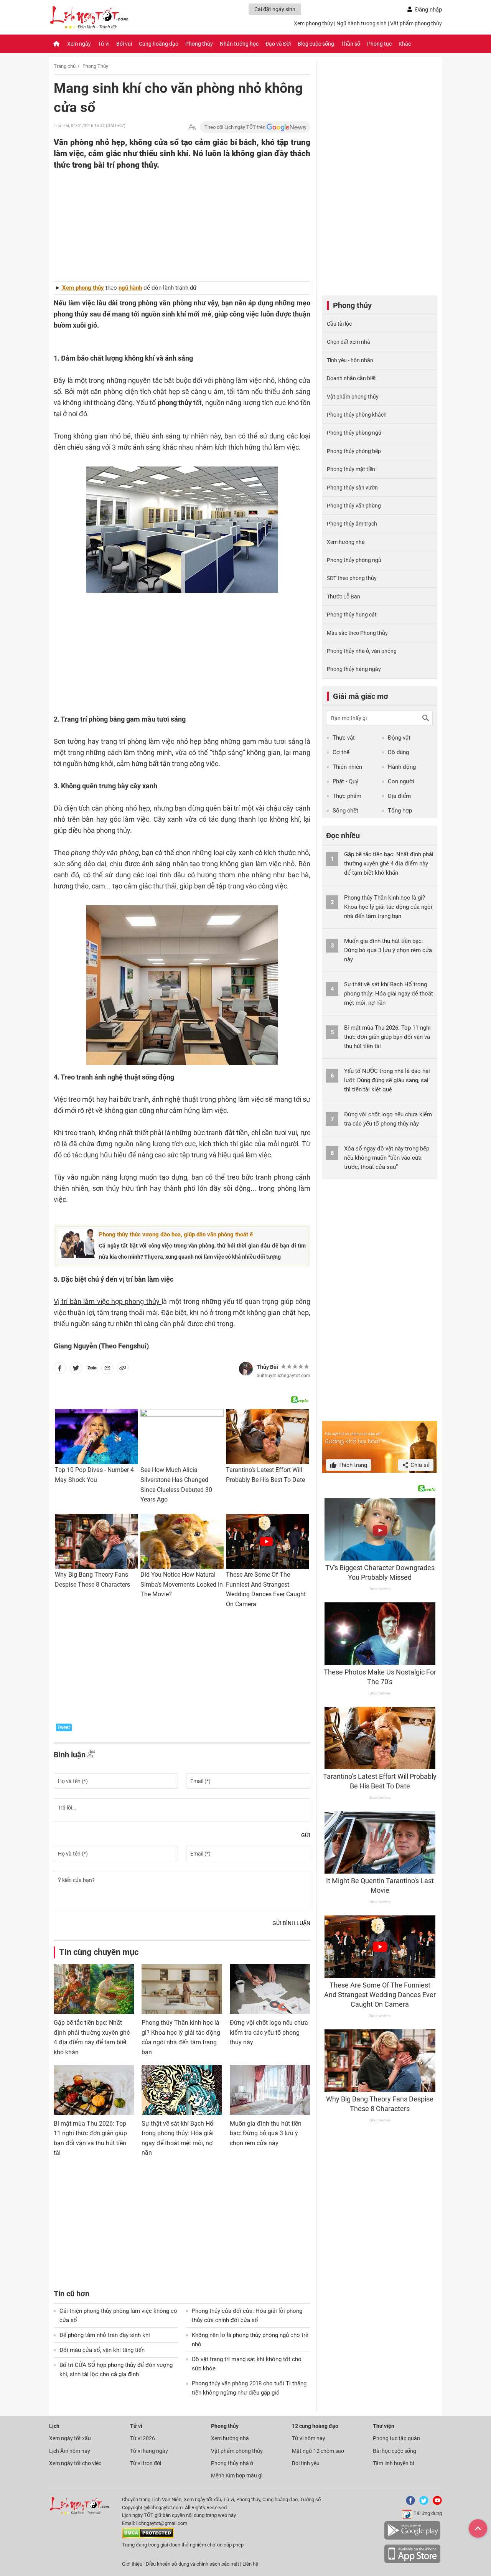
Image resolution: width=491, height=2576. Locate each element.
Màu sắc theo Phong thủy (357, 633)
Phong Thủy (95, 66)
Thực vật (344, 738)
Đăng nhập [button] (428, 10)
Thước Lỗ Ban (344, 597)
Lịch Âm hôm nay (70, 2451)
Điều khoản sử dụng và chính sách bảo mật (193, 2564)
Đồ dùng (398, 752)
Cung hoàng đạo (159, 44)
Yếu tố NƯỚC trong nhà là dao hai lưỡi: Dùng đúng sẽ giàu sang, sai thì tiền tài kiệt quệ (387, 1080)
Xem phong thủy (313, 23)
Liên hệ (250, 2564)
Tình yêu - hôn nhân (350, 360)
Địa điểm (399, 796)
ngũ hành (130, 288)
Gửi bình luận (291, 1923)
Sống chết (345, 811)
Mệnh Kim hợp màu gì (237, 2475)
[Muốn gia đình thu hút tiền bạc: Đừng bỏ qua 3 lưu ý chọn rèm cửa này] (270, 2090)
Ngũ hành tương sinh (362, 23)
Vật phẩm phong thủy (416, 23)
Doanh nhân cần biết (351, 378)
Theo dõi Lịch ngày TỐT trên (236, 127)
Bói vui (124, 44)
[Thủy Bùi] (246, 1369)
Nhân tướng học (239, 44)
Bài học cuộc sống (395, 2451)
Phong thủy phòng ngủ (354, 433)
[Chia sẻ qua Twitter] (76, 1370)
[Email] (107, 1370)
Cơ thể (341, 752)
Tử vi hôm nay (309, 2438)
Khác (405, 44)
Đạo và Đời (278, 44)
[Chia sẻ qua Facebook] (60, 1370)
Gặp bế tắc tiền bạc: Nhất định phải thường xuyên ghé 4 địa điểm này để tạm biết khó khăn (389, 864)
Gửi (306, 1835)
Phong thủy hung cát (352, 615)
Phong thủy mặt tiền (351, 469)
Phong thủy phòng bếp (354, 451)
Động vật (399, 738)
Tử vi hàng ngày (149, 2451)
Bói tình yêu (306, 2463)
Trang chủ (65, 66)
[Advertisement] (167, 220)
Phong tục (379, 44)
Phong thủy (199, 44)
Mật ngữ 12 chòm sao (318, 2451)
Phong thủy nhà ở (232, 2463)
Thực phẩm (347, 796)
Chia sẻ (419, 1465)
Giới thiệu (132, 2564)
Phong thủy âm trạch (352, 524)
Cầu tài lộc (339, 324)
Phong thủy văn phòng (354, 506)
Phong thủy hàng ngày (354, 669)
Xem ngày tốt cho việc (75, 2463)
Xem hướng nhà (346, 542)
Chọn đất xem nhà (348, 342)
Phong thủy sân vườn (352, 488)
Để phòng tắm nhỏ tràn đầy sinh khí (105, 2335)
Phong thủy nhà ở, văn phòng (362, 651)
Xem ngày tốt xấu (70, 2438)
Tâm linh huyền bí (393, 2463)
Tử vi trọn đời (146, 2463)
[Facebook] (409, 2503)
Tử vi (104, 44)
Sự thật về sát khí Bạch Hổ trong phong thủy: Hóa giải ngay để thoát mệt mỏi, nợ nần (389, 994)
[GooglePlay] (412, 2538)
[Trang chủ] (56, 44)
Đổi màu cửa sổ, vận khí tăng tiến (102, 2350)
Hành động (402, 767)
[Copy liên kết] (123, 1370)
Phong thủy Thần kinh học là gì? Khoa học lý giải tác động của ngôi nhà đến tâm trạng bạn (388, 907)
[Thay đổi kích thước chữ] (192, 127)
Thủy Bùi (267, 1367)
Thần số (351, 44)
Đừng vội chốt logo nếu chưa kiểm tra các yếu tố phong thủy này (269, 2032)
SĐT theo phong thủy (352, 578)
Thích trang (352, 1465)
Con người (401, 781)
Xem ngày (79, 44)
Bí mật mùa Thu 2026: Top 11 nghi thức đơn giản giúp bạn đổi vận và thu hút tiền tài (387, 1037)
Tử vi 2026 (143, 2438)
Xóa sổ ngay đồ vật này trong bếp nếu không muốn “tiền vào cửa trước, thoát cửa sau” (387, 1158)
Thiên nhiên (347, 767)
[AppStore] (412, 2562)
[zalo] (92, 1370)
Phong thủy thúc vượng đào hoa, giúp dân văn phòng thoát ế (176, 1234)
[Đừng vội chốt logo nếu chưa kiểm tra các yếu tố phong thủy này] (270, 1989)
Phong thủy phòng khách (357, 415)
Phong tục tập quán (396, 2438)
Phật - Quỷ (345, 781)
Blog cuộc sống (316, 44)
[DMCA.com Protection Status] (148, 2537)
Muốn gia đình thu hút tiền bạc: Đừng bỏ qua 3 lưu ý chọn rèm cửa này (266, 2133)
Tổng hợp (400, 811)
